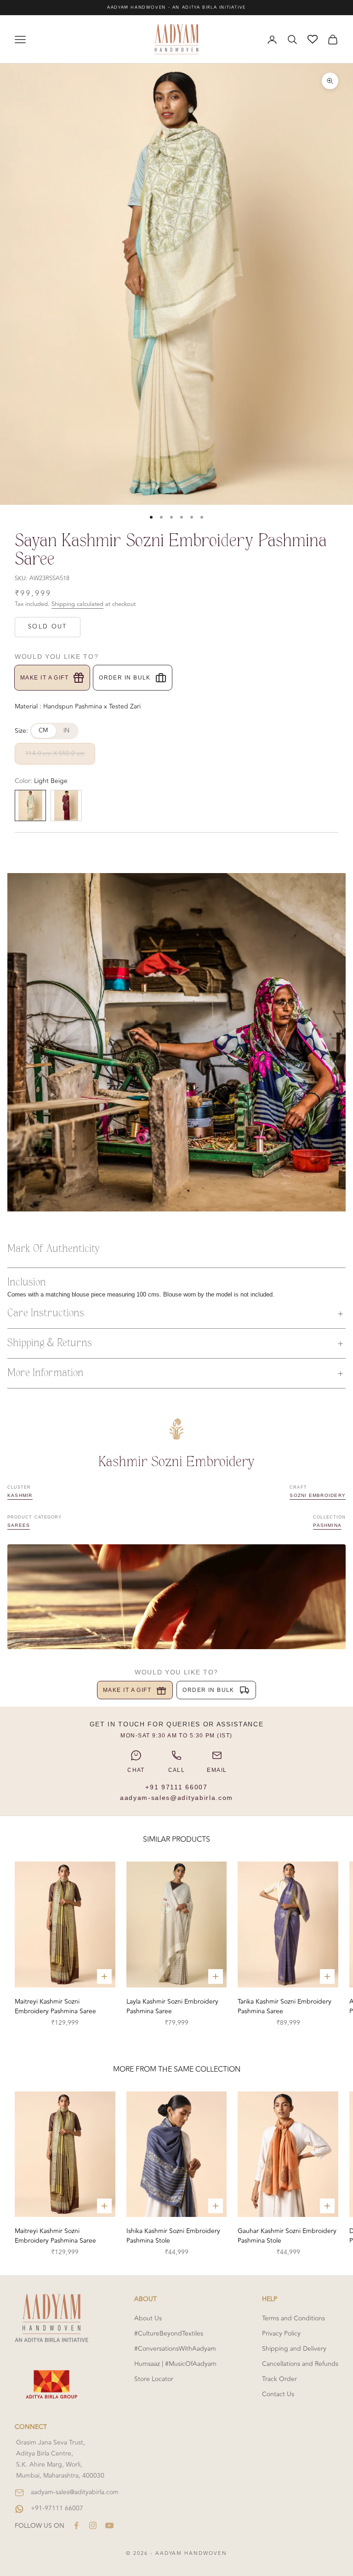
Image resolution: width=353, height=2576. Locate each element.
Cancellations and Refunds (300, 2364)
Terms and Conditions (293, 2318)
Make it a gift (44, 678)
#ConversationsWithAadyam (175, 2349)
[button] (176, 1314)
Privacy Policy (281, 2333)
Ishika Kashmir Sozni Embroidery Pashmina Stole (173, 2236)
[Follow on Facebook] (76, 2525)
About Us (148, 2318)
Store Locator (154, 2379)
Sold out (48, 627)
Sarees (19, 1525)
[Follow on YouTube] (109, 2525)
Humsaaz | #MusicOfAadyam (175, 2364)
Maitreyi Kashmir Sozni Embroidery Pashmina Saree (55, 2006)
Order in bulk (125, 678)
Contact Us (278, 2394)
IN (67, 731)
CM (44, 731)
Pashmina (327, 1525)
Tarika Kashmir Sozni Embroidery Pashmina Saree (285, 2006)
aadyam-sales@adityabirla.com (176, 1798)
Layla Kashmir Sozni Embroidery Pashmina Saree (172, 2006)
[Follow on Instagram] (93, 2525)
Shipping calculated (77, 604)
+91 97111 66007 (176, 1787)
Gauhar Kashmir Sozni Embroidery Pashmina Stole (287, 2236)
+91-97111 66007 (57, 2508)
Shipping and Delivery (294, 2349)
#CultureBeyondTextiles (169, 2333)
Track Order (279, 2379)
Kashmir (20, 1495)
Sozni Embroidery (318, 1495)
